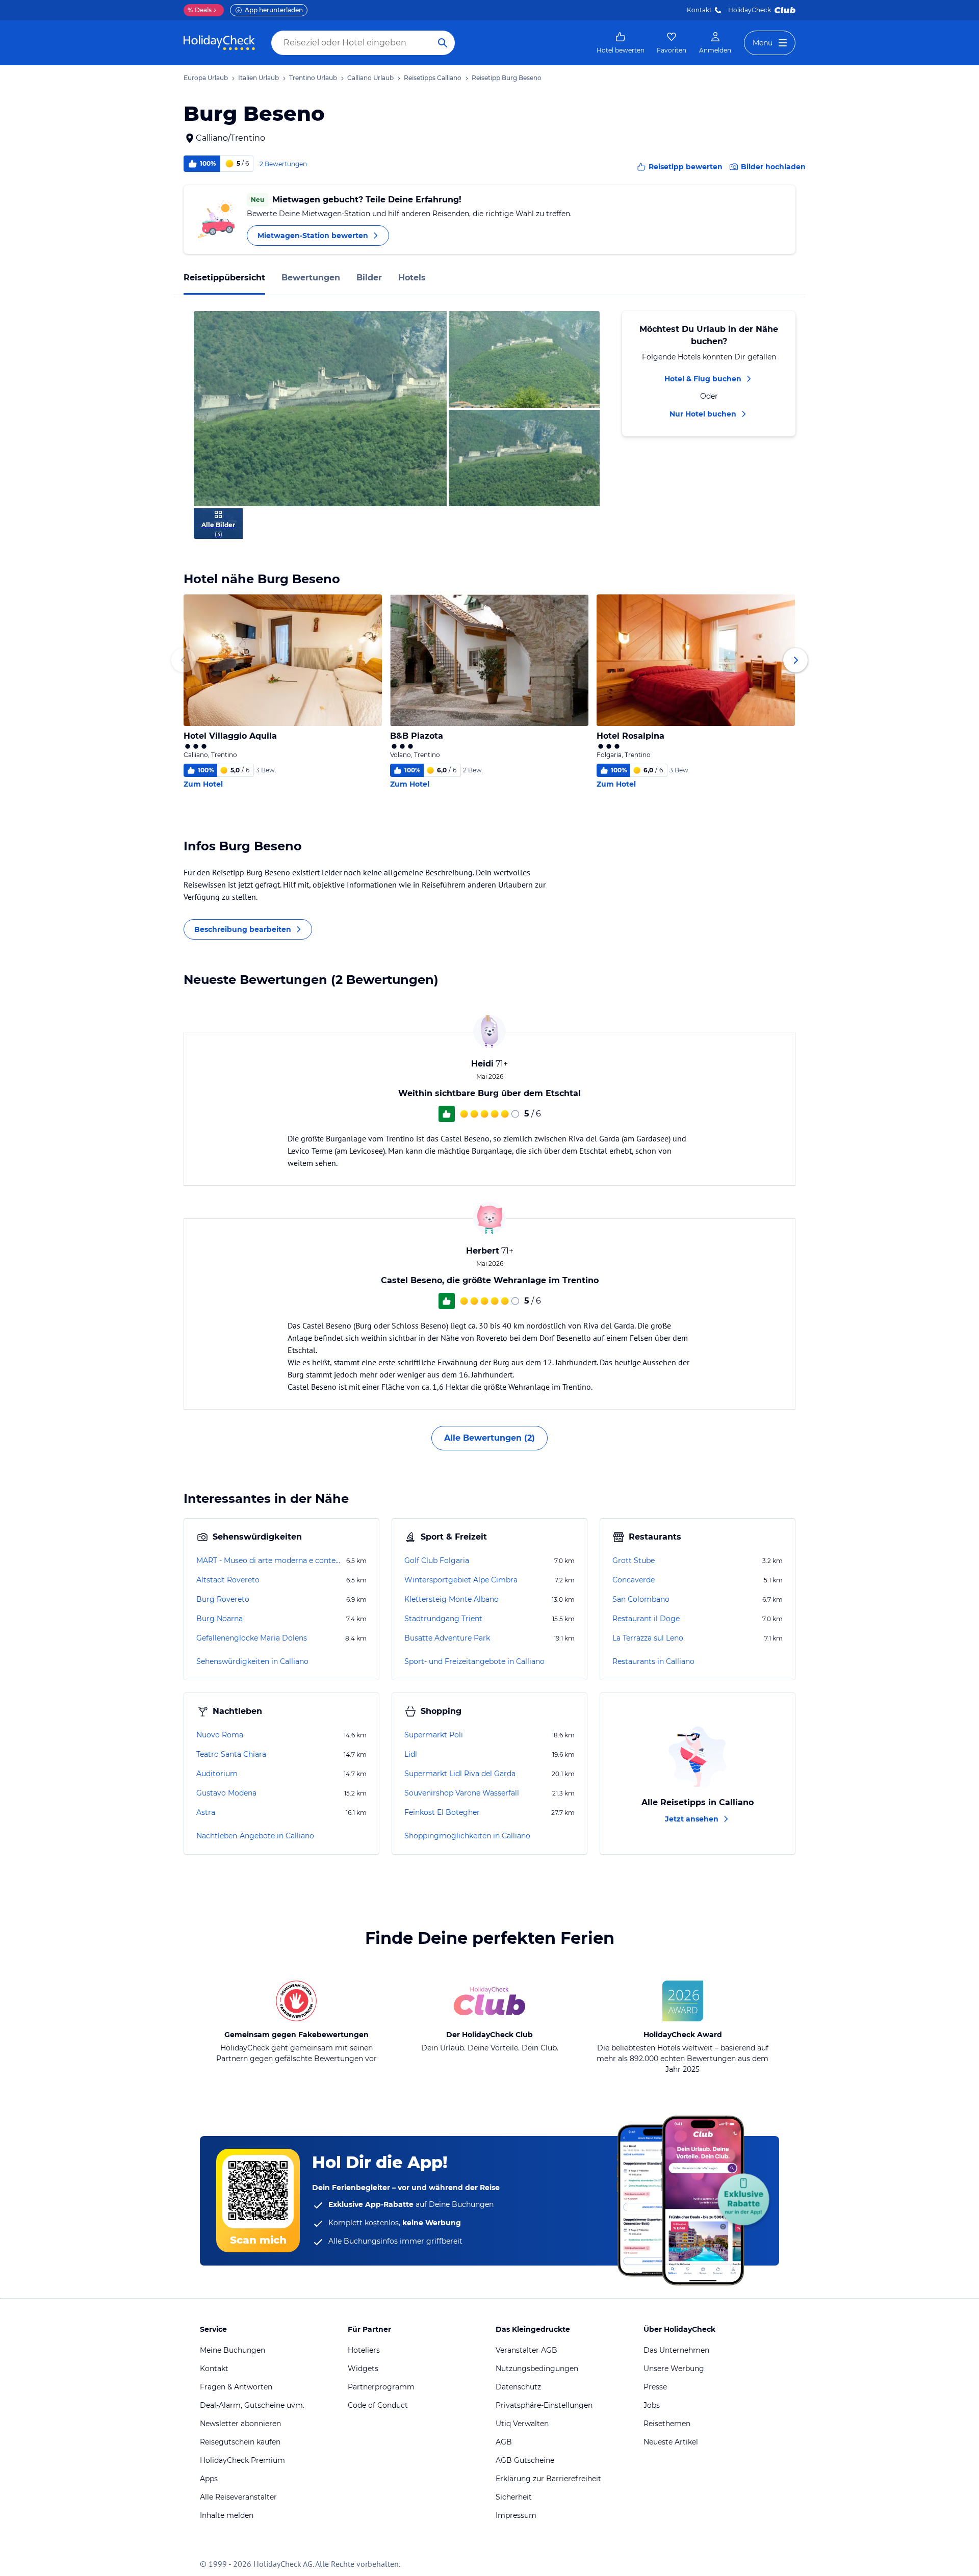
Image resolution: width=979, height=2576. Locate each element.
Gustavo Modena (226, 1793)
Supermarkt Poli (434, 1735)
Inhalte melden (227, 2515)
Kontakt (699, 10)
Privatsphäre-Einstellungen (544, 2405)
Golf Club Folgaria (437, 1560)
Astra (206, 1812)
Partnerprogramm (381, 2387)
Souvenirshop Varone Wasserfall (462, 1793)
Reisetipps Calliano (433, 78)
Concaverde (634, 1580)
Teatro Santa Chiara (231, 1754)
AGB (504, 2442)
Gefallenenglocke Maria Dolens (252, 1638)
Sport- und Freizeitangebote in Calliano (474, 1661)
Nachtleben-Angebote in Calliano (255, 1836)
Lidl (411, 1754)
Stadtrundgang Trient (443, 1619)
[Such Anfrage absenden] (443, 43)
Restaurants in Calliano (653, 1661)
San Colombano (641, 1599)
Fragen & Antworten (236, 2387)
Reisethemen (667, 2424)
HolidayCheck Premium (242, 2460)
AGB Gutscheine (525, 2460)
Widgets (363, 2369)
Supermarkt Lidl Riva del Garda (460, 1774)
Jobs (652, 2405)
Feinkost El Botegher (442, 1812)
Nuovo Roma (220, 1735)
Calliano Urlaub (370, 78)
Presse (655, 2387)
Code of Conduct (378, 2405)
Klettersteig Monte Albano (452, 1599)
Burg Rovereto (223, 1599)
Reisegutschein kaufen (240, 2442)
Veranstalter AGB (526, 2350)
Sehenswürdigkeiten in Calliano (252, 1661)
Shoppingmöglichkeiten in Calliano (467, 1836)
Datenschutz (518, 2387)
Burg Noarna (220, 1619)
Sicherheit (514, 2497)
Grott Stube (634, 1560)
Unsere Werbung (674, 2369)
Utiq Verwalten (522, 2424)
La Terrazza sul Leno (648, 1638)
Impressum (516, 2515)
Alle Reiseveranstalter (238, 2497)
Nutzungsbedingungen (537, 2369)
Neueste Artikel (671, 2442)
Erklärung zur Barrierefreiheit (548, 2479)
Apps (209, 2479)
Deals (200, 10)
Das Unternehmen (676, 2350)
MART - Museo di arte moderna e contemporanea (270, 1560)
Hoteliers (364, 2350)
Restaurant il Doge (646, 1619)
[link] (621, 43)
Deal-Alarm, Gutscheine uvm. (252, 2405)
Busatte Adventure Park (447, 1638)
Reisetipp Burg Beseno (507, 78)
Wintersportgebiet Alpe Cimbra (461, 1580)
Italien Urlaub (259, 78)
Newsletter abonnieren (240, 2424)
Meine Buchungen (233, 2350)
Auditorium (217, 1774)
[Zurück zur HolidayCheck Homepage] (219, 43)
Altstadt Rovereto (228, 1580)
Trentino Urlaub (313, 78)
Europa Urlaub (206, 78)
